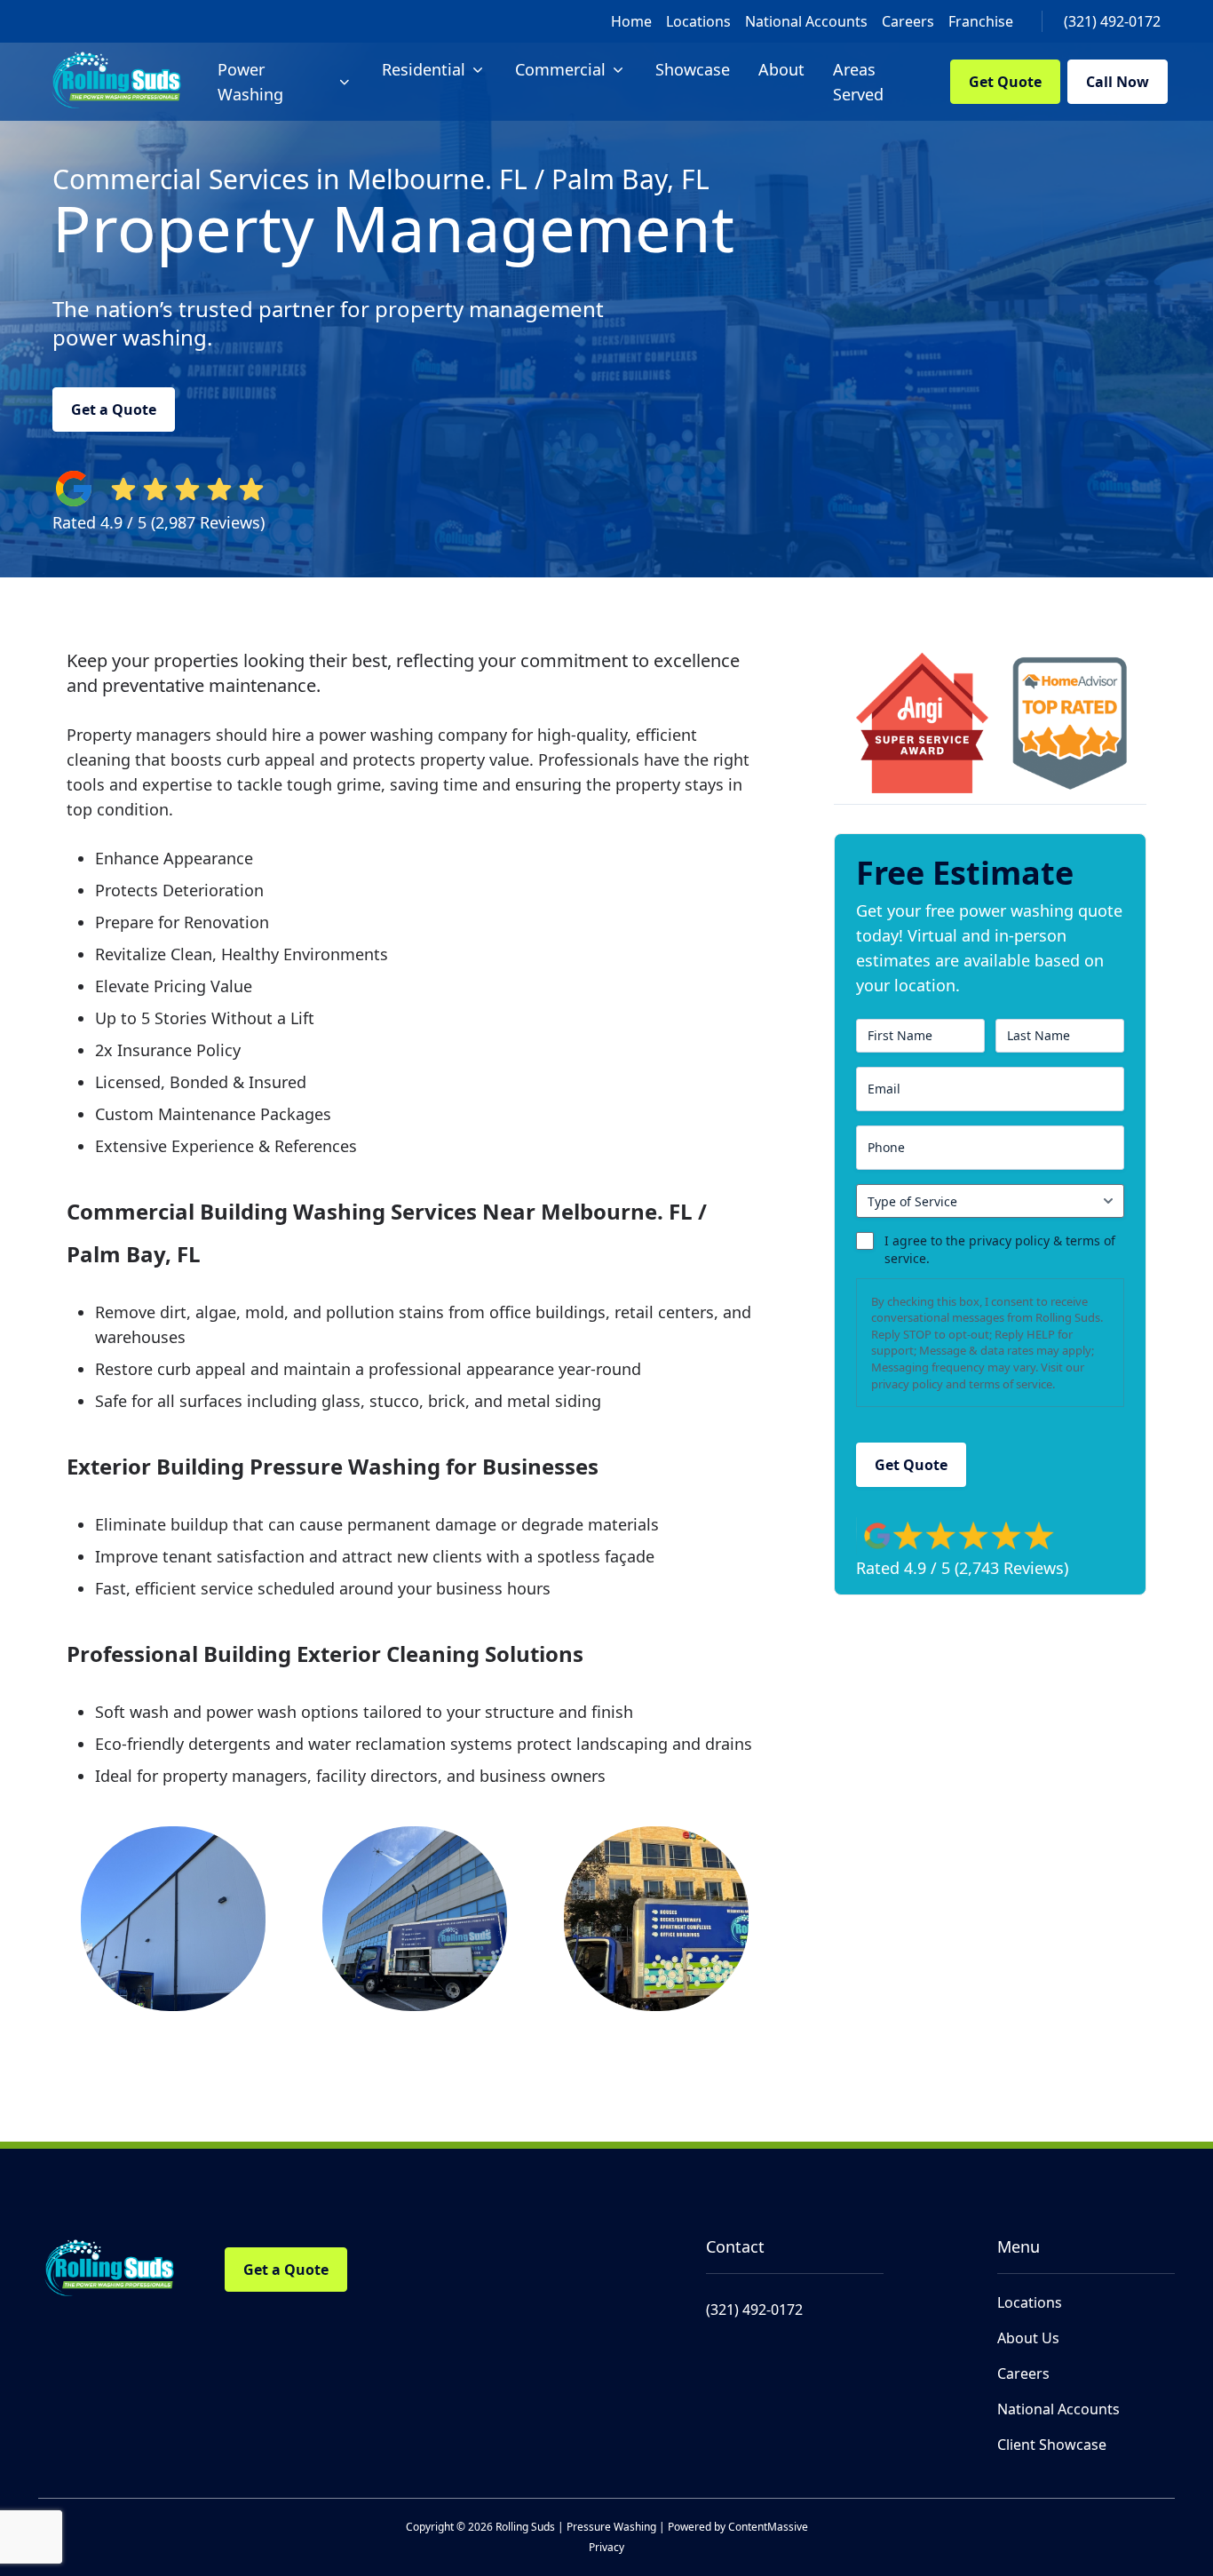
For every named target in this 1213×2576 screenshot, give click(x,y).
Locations (698, 21)
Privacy (606, 2547)
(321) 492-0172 (1112, 21)
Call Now (1118, 82)
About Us (1028, 2338)
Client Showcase (1052, 2445)
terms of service (1011, 1384)
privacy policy (907, 1384)
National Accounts (806, 21)
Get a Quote (114, 409)
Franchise (981, 21)
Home (631, 21)
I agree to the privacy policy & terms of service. (1000, 1249)
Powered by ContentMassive (738, 2527)
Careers (908, 21)
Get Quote (1005, 82)
